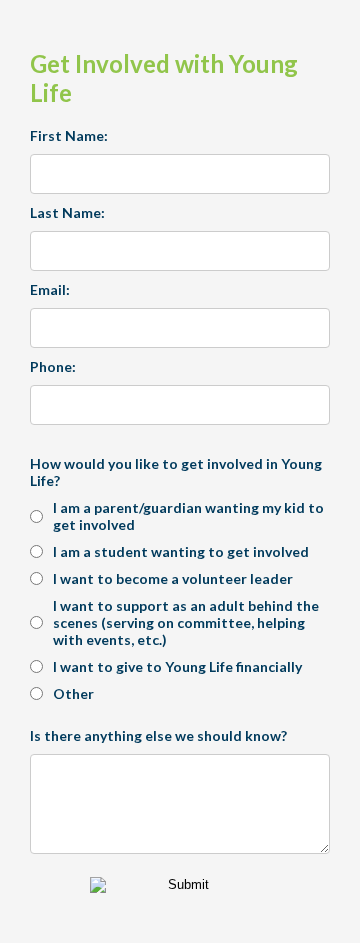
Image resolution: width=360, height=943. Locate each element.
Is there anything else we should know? (158, 735)
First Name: (69, 135)
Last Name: (67, 212)
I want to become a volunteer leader (173, 578)
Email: (50, 289)
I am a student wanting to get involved (181, 551)
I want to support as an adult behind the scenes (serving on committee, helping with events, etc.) (186, 622)
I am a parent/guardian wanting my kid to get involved (188, 516)
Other (73, 693)
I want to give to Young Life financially (177, 666)
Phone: (53, 366)
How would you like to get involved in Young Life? (176, 472)
